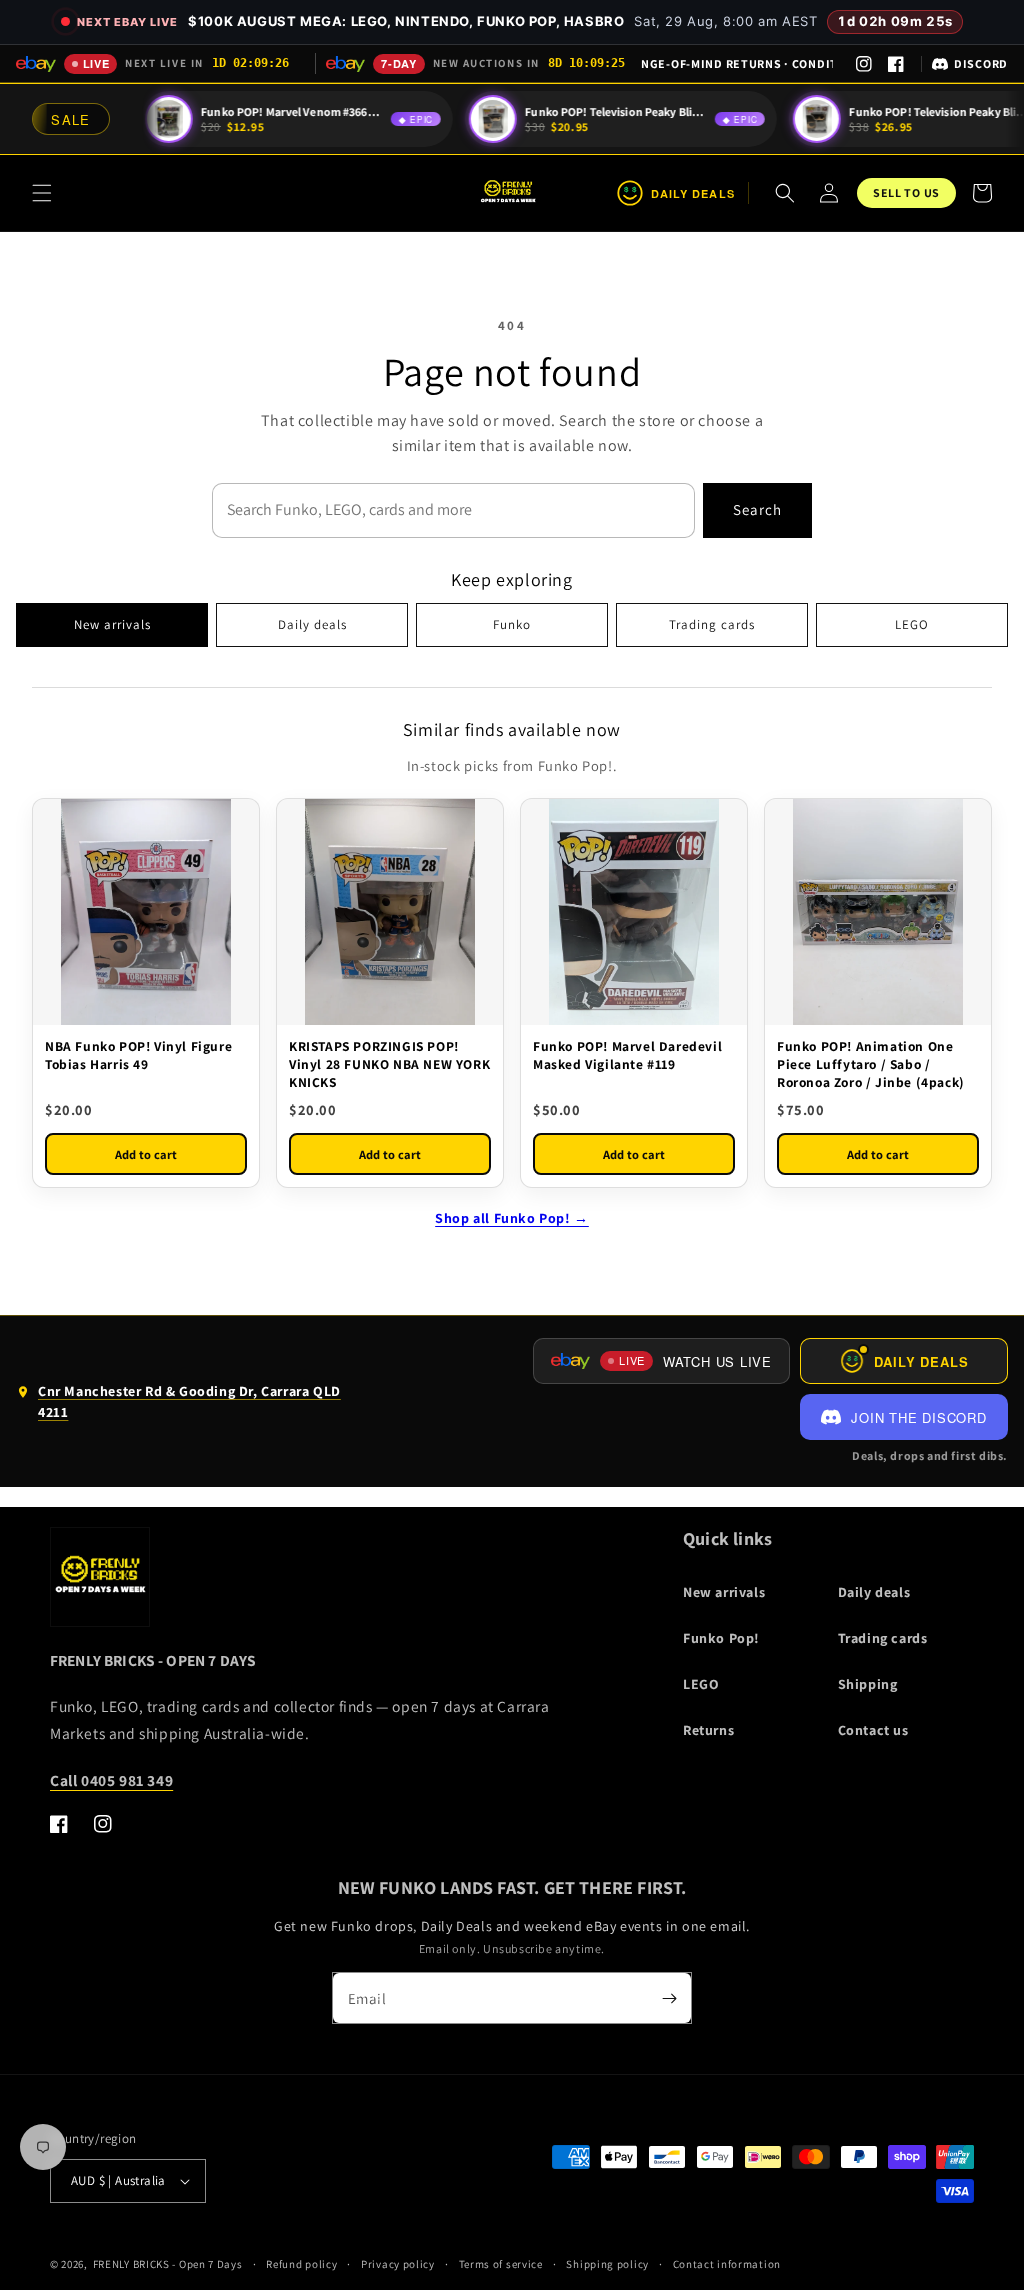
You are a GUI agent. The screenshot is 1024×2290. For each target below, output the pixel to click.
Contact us (873, 1730)
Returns (708, 1730)
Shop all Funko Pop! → (512, 1218)
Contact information (727, 2264)
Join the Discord (918, 1417)
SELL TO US (906, 192)
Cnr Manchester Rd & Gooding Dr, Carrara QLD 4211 (178, 1406)
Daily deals (312, 624)
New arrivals (112, 624)
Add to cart (146, 1154)
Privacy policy (398, 2264)
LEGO (912, 624)
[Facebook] (896, 64)
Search (757, 509)
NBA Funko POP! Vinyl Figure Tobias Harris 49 (138, 1055)
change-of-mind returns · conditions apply (737, 63)
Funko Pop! (721, 1638)
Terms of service (501, 2264)
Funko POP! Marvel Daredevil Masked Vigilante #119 (627, 1055)
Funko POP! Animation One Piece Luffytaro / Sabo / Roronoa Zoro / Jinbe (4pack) (871, 1064)
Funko (512, 624)
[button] (42, 193)
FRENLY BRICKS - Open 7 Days (168, 2264)
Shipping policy (607, 2264)
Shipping (868, 1684)
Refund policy (301, 2264)
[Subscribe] (669, 1998)
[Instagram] (864, 64)
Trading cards (712, 624)
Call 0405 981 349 (111, 1780)
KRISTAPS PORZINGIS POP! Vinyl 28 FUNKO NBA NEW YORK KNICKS (389, 1064)
